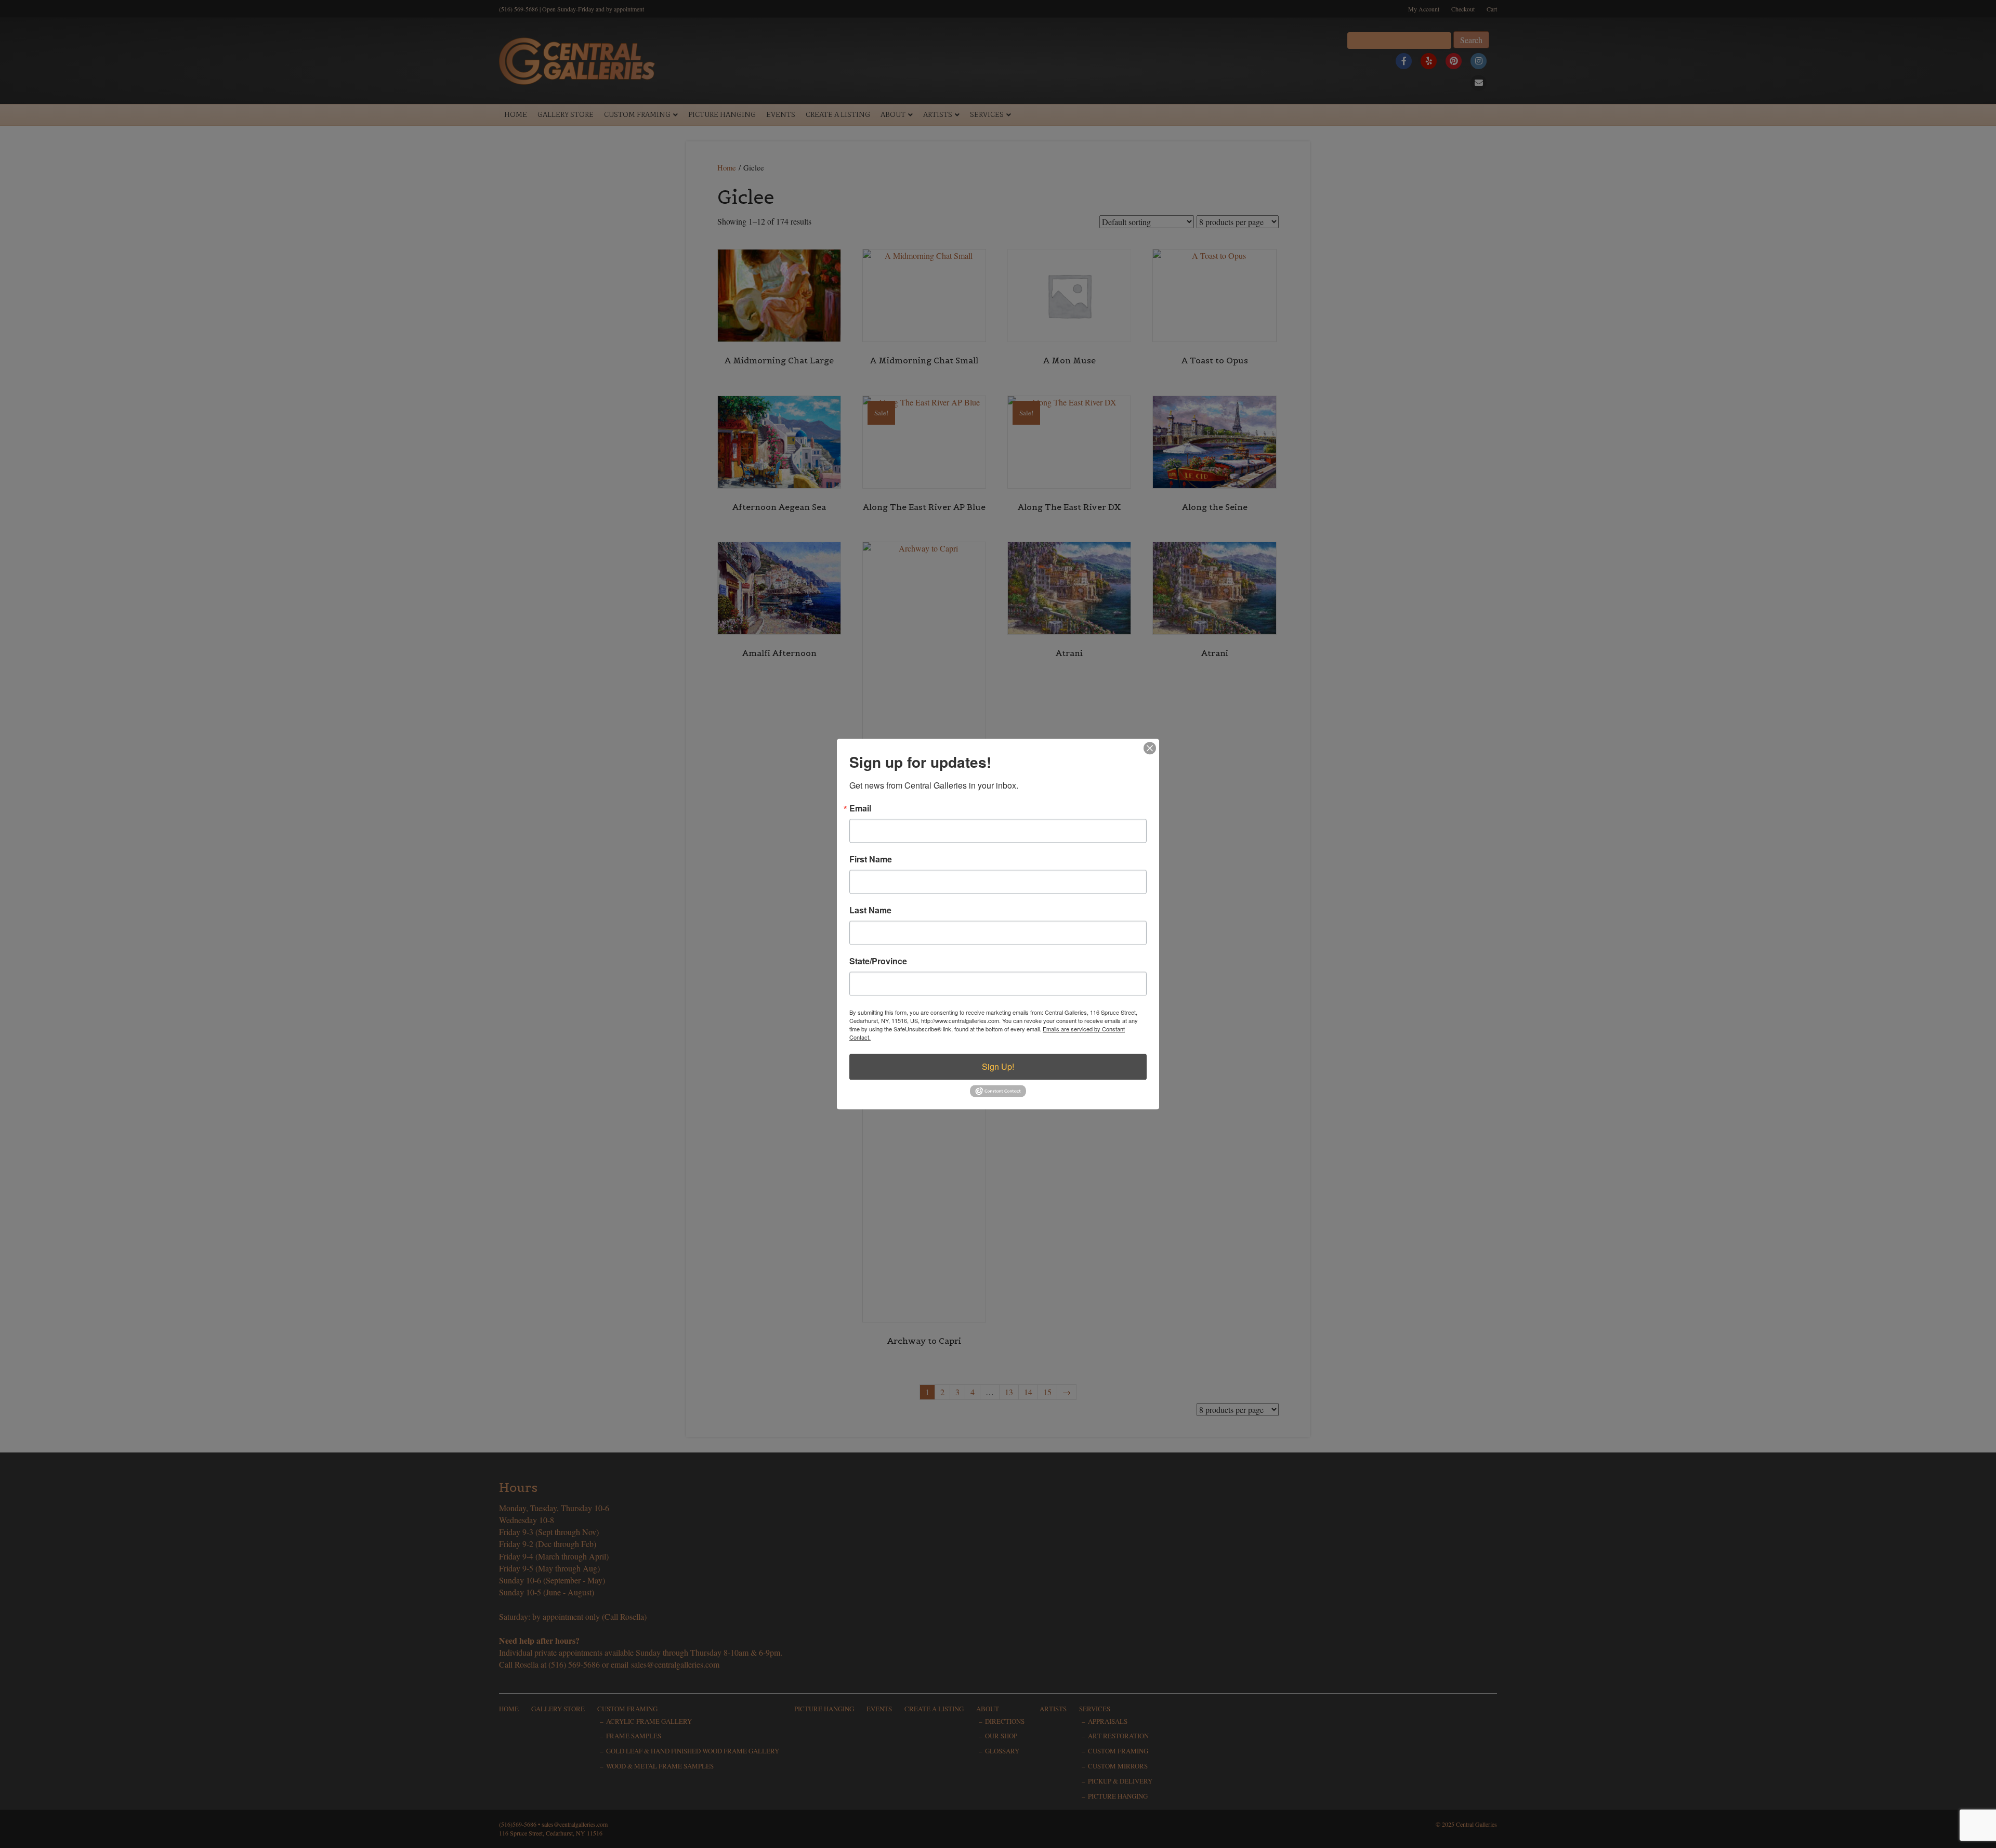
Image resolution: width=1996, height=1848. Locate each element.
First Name (871, 859)
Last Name (870, 910)
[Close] (1150, 748)
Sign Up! (998, 1066)
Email (860, 808)
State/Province (878, 961)
